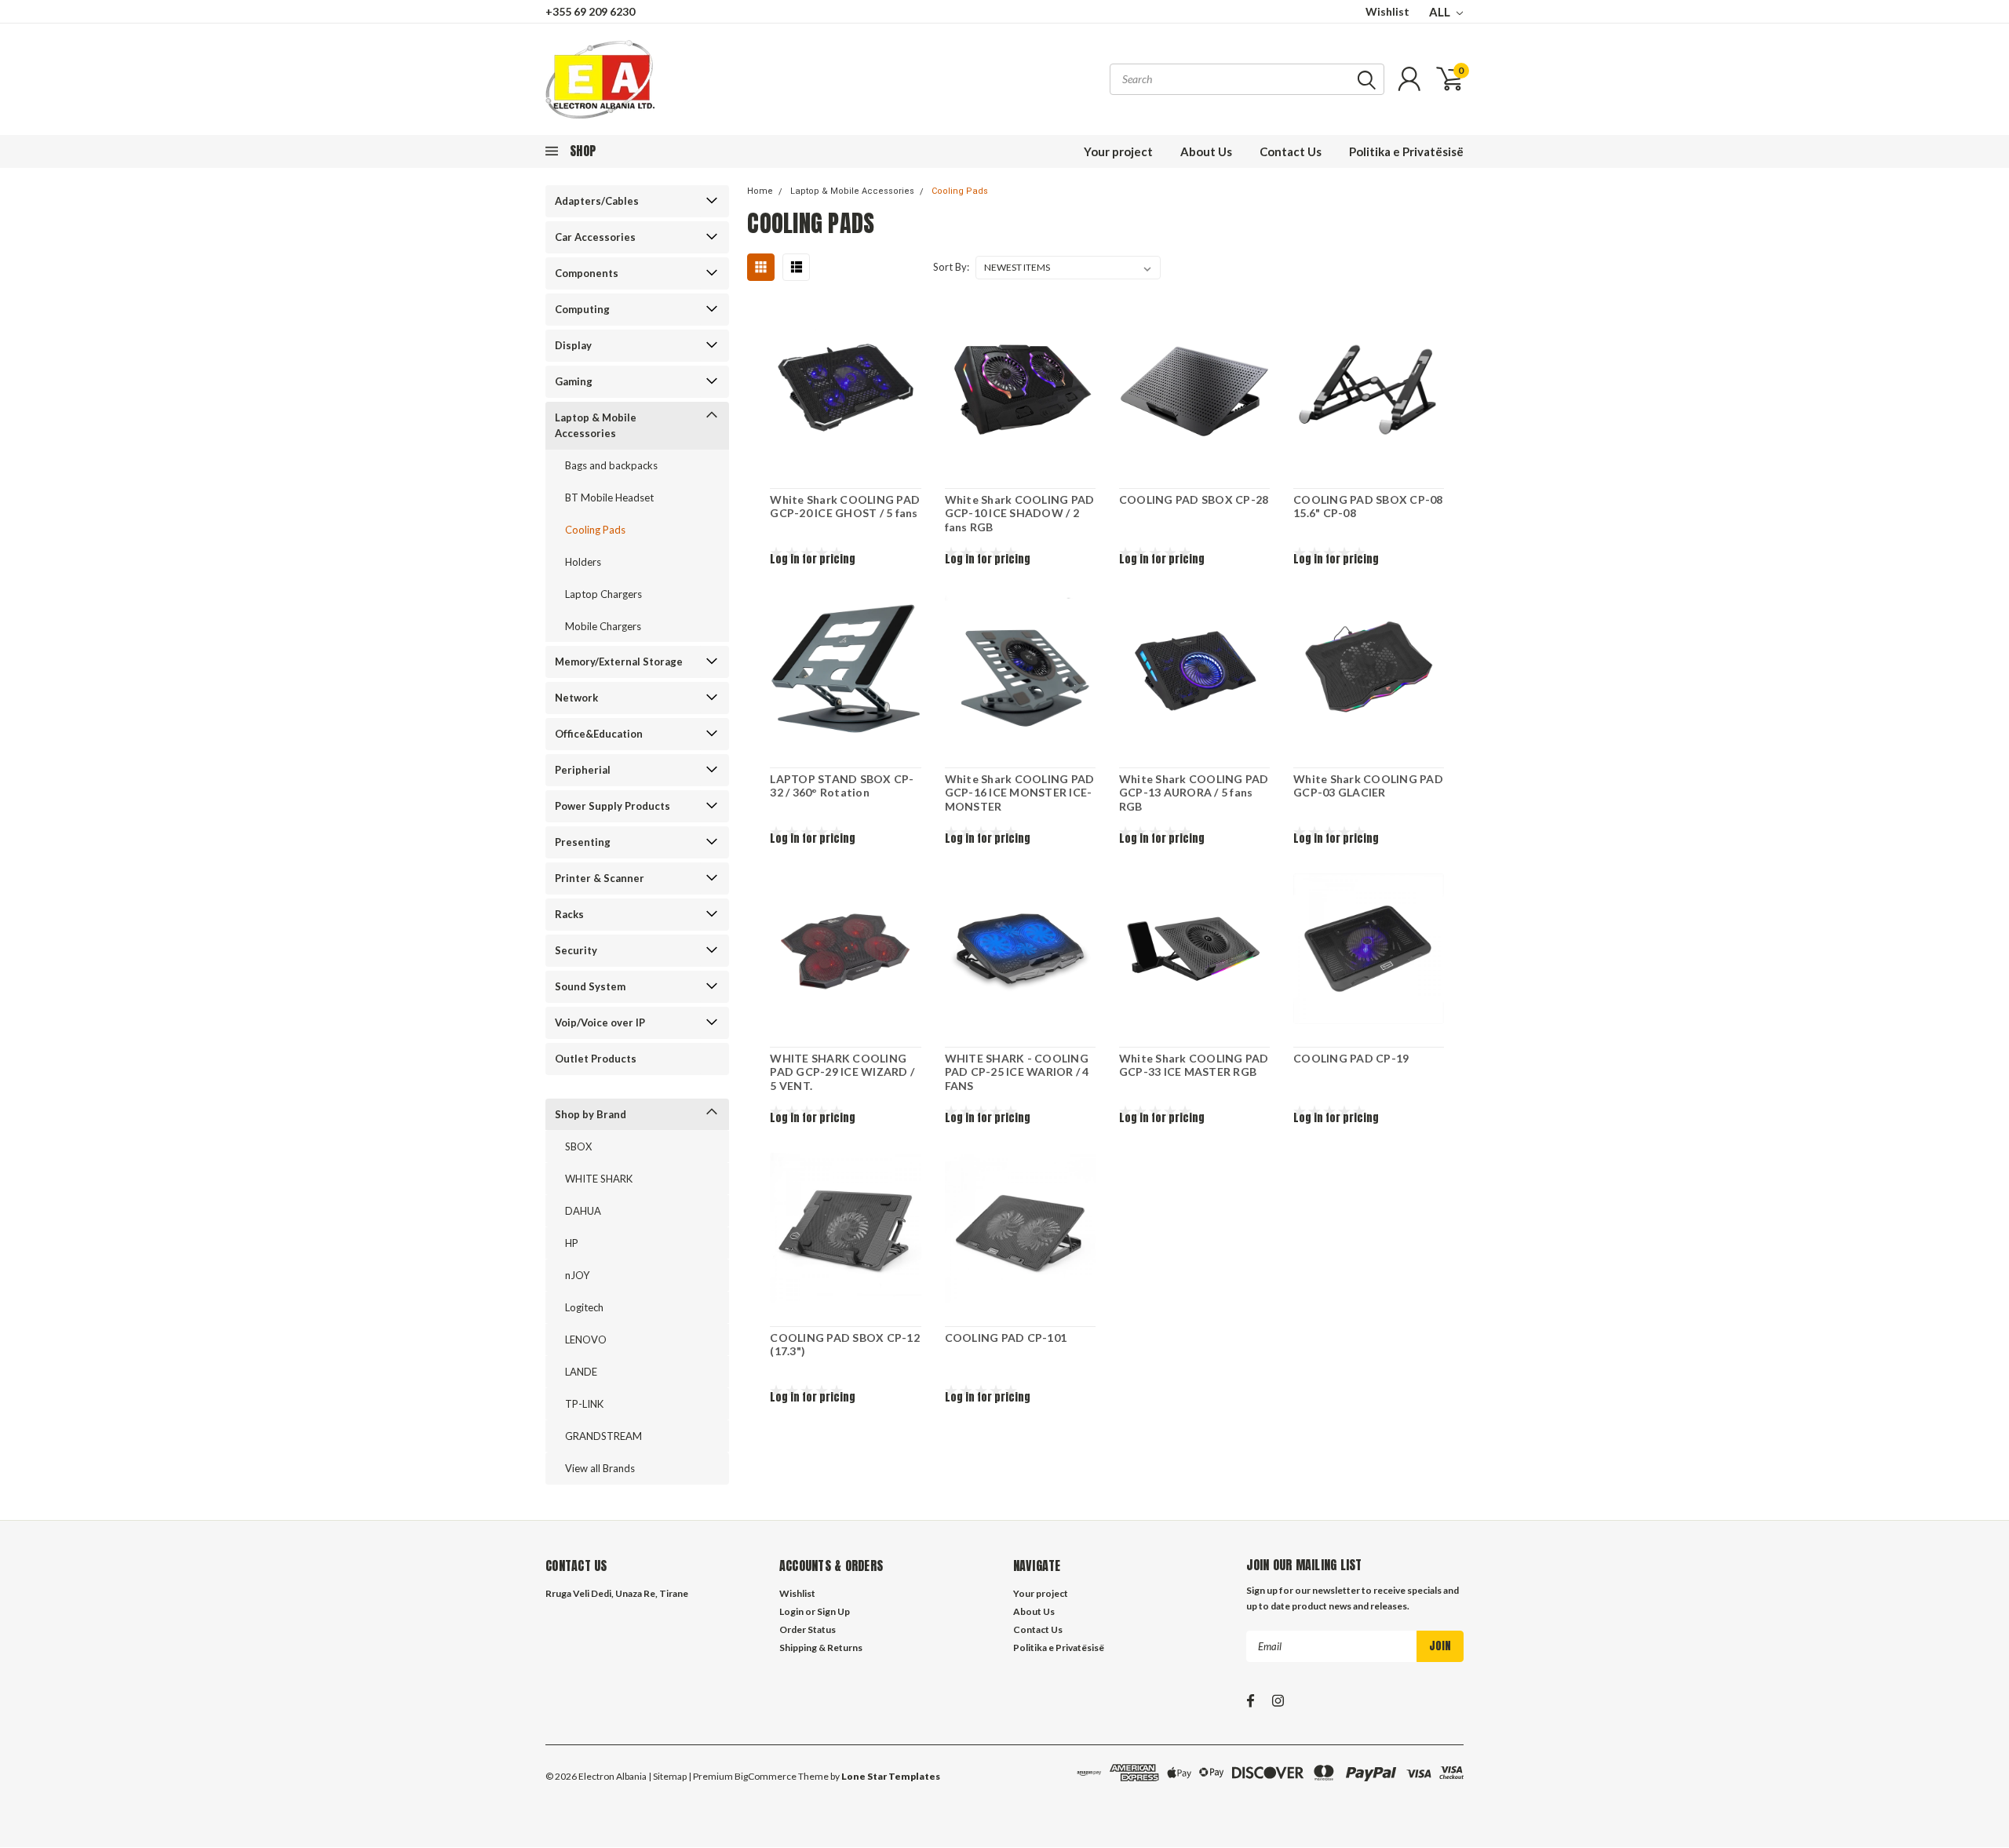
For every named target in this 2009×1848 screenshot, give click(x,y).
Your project (1118, 151)
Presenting (583, 842)
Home (760, 191)
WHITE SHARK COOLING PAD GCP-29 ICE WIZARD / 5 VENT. (842, 1072)
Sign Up (833, 1611)
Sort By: (951, 267)
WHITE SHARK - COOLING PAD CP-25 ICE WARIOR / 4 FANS (1017, 1072)
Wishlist (1387, 11)
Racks (569, 914)
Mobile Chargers (603, 626)
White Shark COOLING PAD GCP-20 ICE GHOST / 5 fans (845, 507)
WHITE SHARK (599, 1179)
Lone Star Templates (891, 1776)
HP (572, 1243)
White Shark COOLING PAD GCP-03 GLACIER (1368, 786)
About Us (1206, 151)
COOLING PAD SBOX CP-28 (1194, 499)
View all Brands (600, 1468)
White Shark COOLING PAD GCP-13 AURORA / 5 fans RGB (1194, 793)
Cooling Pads (595, 530)
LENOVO (586, 1340)
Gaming (574, 381)
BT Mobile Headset (609, 498)
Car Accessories (595, 237)
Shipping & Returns (821, 1648)
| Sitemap (667, 1776)
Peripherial (583, 770)
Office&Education (599, 734)
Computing (582, 309)
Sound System (590, 986)
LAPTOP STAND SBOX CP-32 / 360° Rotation (842, 786)
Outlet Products (596, 1059)
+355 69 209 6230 (590, 11)
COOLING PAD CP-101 (1006, 1338)
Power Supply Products (613, 806)
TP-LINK (584, 1404)
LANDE (581, 1372)
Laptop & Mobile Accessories (596, 425)
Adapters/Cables (597, 201)
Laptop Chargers (603, 594)
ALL (1441, 12)
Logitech (584, 1307)
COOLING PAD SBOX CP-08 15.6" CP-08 (1368, 507)
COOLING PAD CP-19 (1351, 1058)
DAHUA (583, 1211)
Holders (583, 562)
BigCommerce (766, 1776)
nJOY (577, 1275)
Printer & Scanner (600, 878)
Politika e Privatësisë (1406, 151)
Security (576, 950)
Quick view (846, 391)
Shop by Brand (591, 1114)
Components (587, 273)
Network (576, 698)
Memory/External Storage (619, 662)
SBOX (578, 1146)
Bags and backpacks (611, 465)
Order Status (808, 1629)
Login (791, 1611)
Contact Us (1291, 151)
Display (573, 345)
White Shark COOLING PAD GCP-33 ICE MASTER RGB (1194, 1065)
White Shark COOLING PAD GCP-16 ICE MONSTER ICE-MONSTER (1020, 793)
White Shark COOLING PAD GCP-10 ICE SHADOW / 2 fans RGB (1020, 513)
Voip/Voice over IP (600, 1022)
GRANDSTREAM (603, 1436)
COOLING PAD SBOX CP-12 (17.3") (845, 1345)
